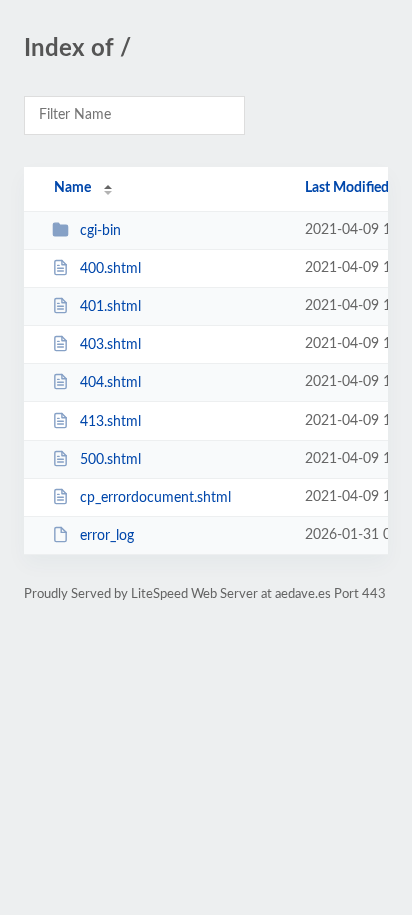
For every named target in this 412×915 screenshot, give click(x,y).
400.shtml (110, 269)
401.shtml (110, 307)
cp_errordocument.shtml (155, 498)
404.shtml (110, 383)
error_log (107, 536)
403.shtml (110, 345)
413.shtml (110, 422)
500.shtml (110, 460)
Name (72, 188)
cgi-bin (100, 231)
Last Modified (347, 188)
